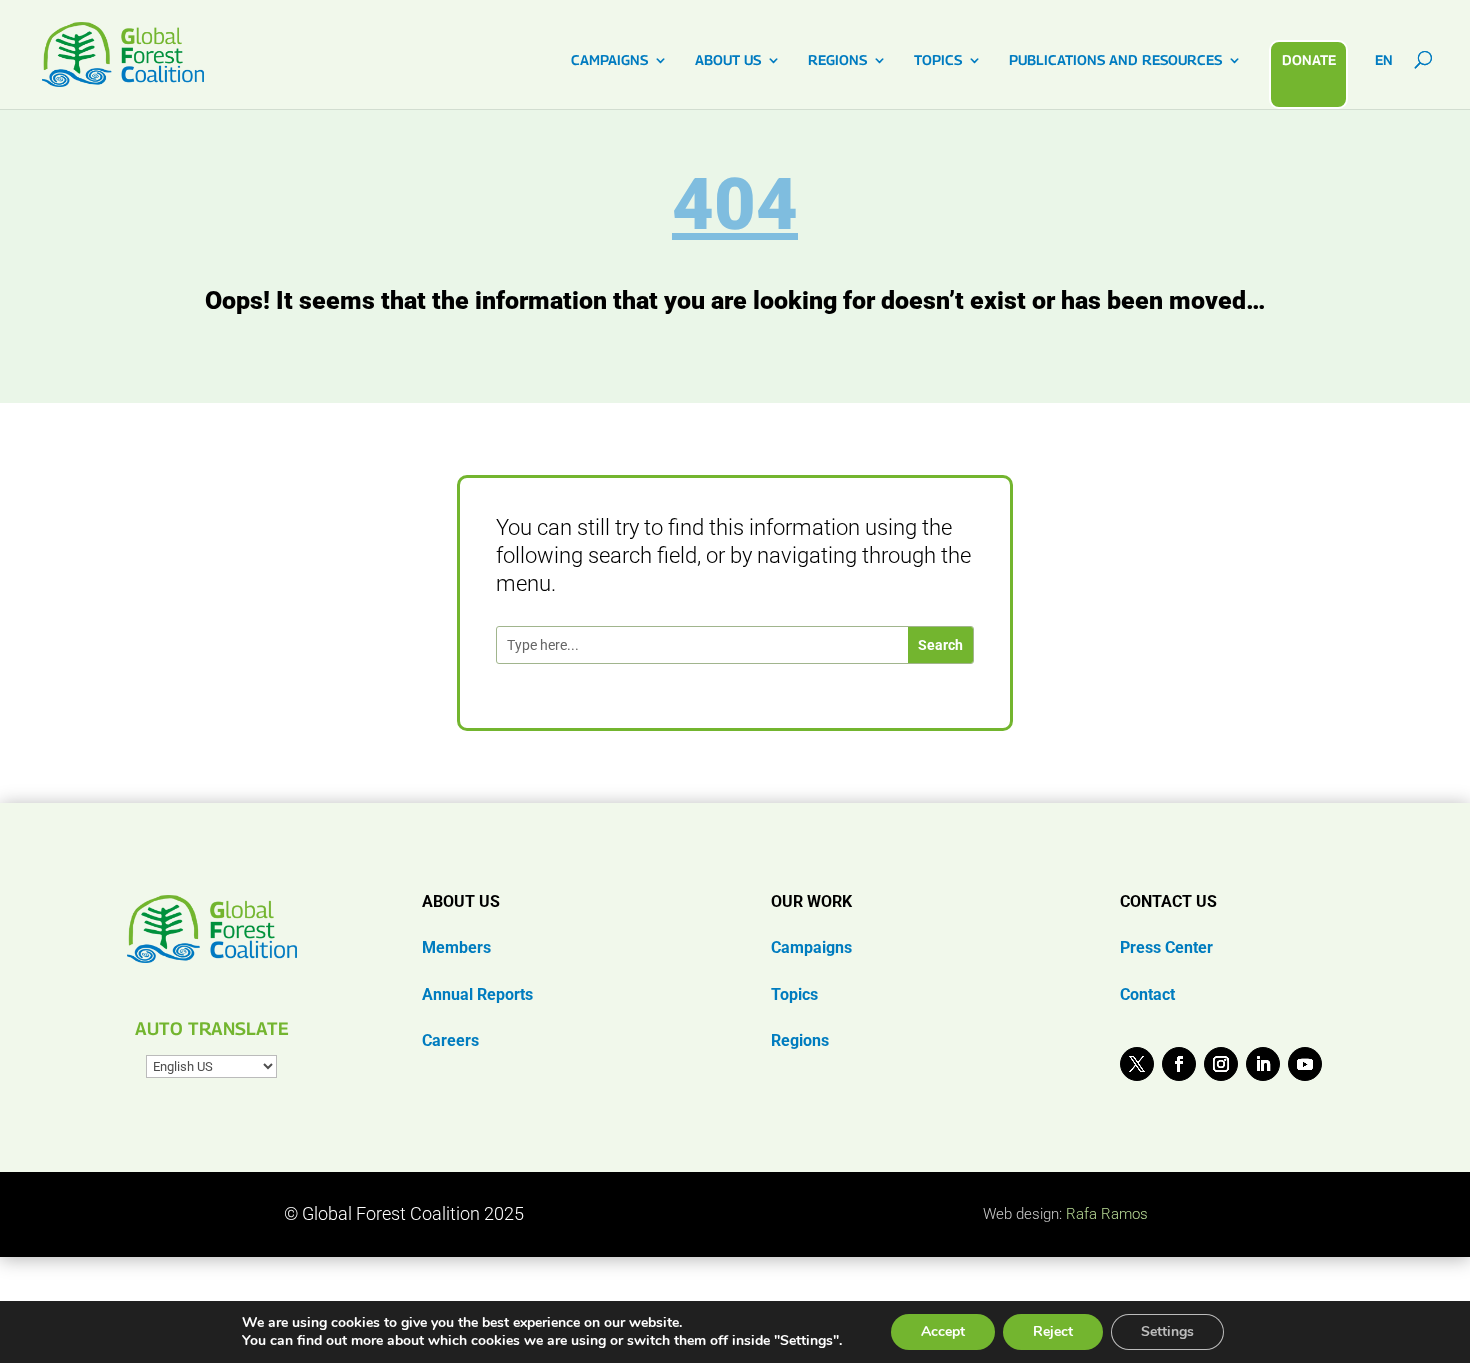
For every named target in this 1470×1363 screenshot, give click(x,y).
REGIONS (837, 60)
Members (456, 947)
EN (1384, 60)
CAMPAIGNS (609, 60)
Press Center (1166, 947)
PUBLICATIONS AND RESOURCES (1115, 60)
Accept (943, 1331)
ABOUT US (728, 60)
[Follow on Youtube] (1305, 1064)
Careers (450, 1040)
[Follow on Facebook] (1179, 1064)
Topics (794, 994)
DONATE (1309, 59)
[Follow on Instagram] (1221, 1064)
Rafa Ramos (1107, 1214)
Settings (1167, 1331)
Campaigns (811, 947)
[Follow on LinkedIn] (1263, 1064)
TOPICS (938, 60)
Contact (1147, 994)
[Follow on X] (1137, 1064)
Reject (1053, 1331)
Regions (800, 1040)
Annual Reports (477, 994)
